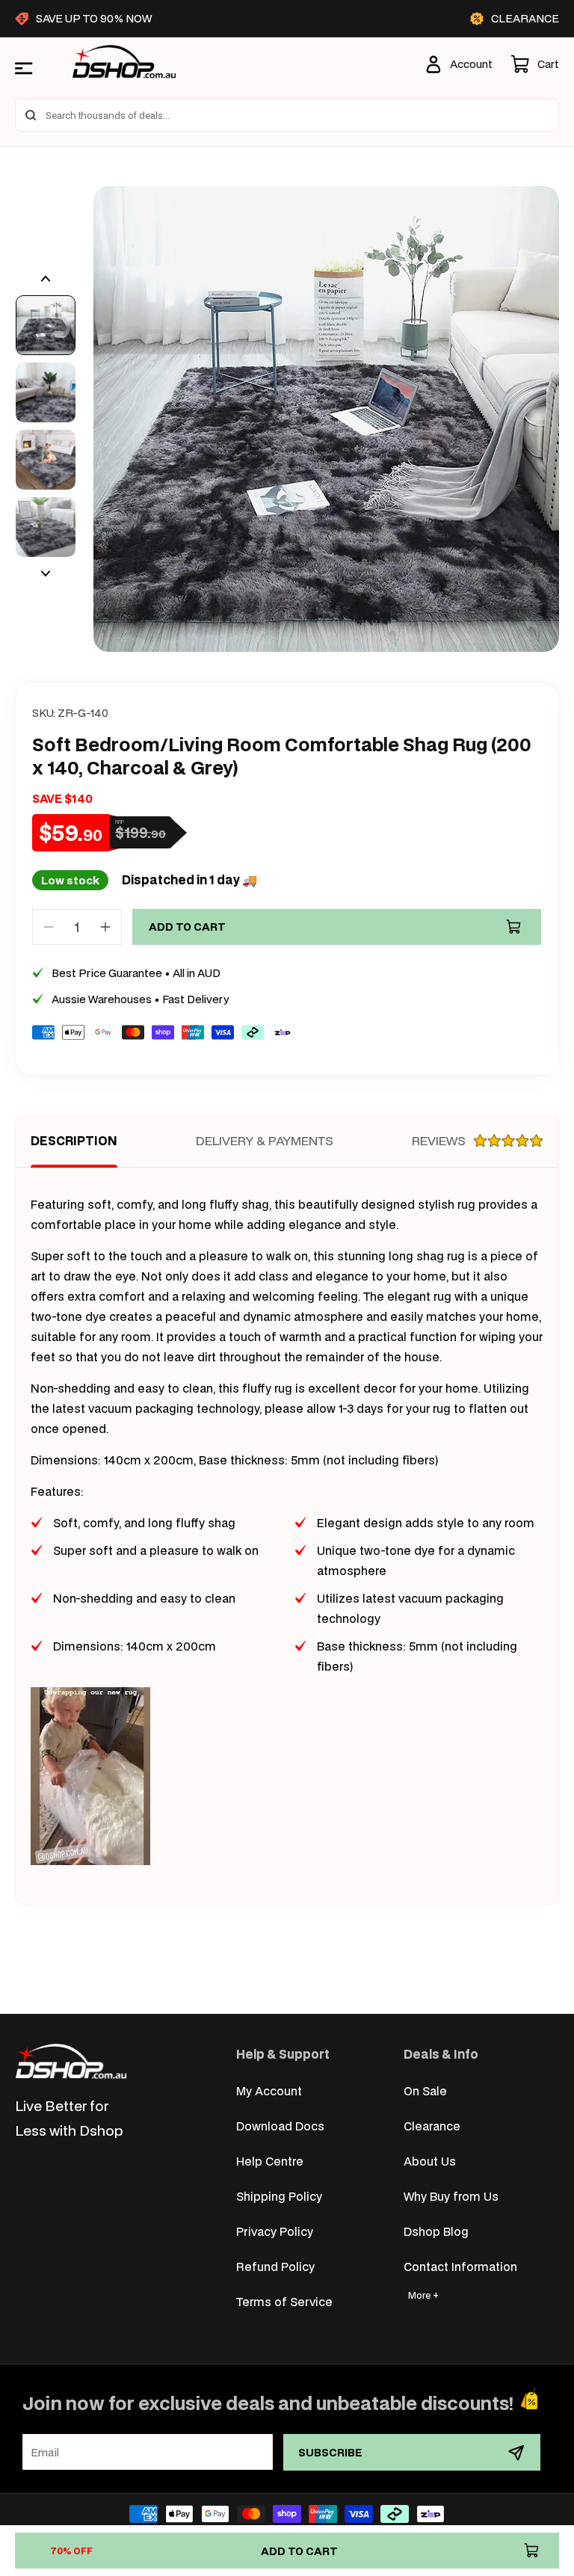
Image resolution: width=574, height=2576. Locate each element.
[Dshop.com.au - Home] (71, 2061)
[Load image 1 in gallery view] (46, 325)
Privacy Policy (275, 2231)
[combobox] (287, 115)
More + (423, 2295)
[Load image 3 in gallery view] (46, 460)
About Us (430, 2161)
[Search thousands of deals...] (31, 115)
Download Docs (280, 2126)
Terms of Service (284, 2301)
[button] (535, 64)
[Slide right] (46, 573)
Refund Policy (275, 2266)
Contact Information (460, 2266)
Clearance (432, 2126)
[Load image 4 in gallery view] (46, 527)
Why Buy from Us (451, 2196)
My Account (269, 2090)
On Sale (425, 2090)
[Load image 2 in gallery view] (46, 392)
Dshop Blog (436, 2231)
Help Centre (270, 2161)
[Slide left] (46, 279)
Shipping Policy (279, 2196)
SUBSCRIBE (330, 2452)
